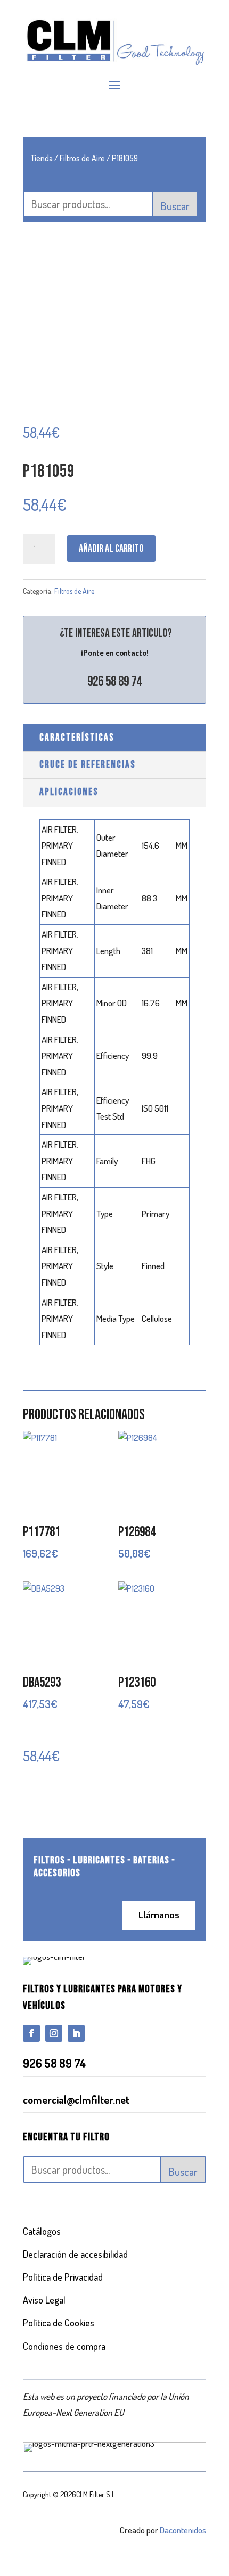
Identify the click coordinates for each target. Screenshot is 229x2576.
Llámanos (159, 1915)
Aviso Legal (44, 2300)
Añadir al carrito (111, 549)
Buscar (175, 206)
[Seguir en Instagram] (54, 2033)
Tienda (42, 158)
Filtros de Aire (82, 158)
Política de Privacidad (63, 2277)
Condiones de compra (64, 2346)
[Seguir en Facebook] (31, 2033)
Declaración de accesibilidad (75, 2254)
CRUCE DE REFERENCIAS (88, 765)
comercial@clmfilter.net (76, 2100)
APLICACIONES (69, 792)
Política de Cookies (59, 2323)
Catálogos (42, 2231)
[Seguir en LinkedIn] (76, 2033)
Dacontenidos (183, 2530)
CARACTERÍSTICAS (77, 738)
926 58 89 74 (114, 682)
